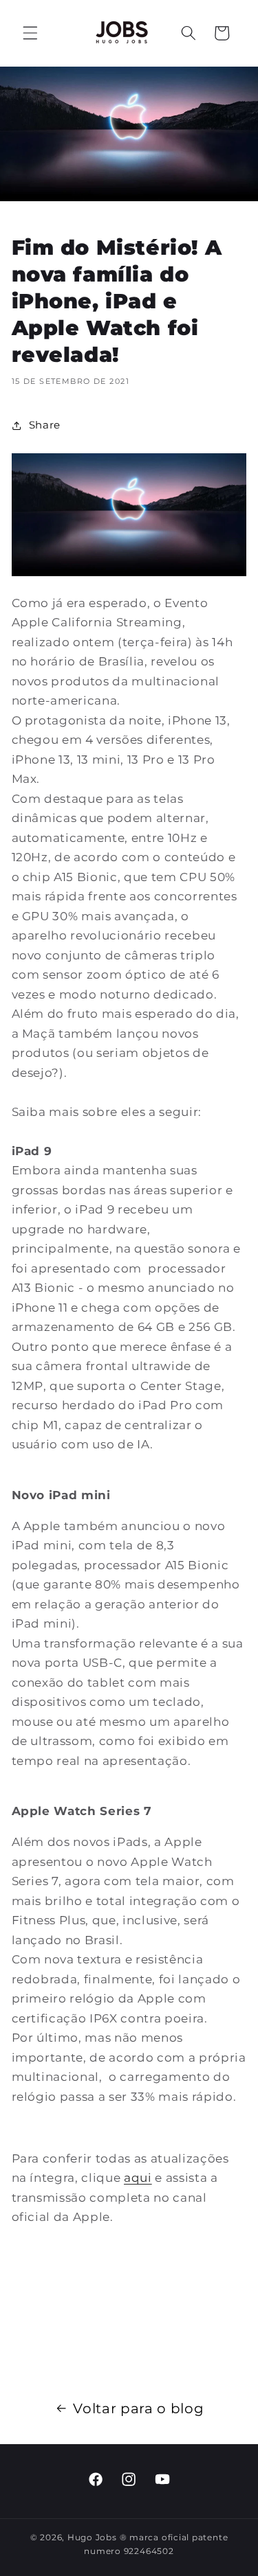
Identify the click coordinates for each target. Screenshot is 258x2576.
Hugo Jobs (92, 2537)
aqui (138, 2178)
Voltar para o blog (138, 2408)
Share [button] (45, 425)
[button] (30, 33)
